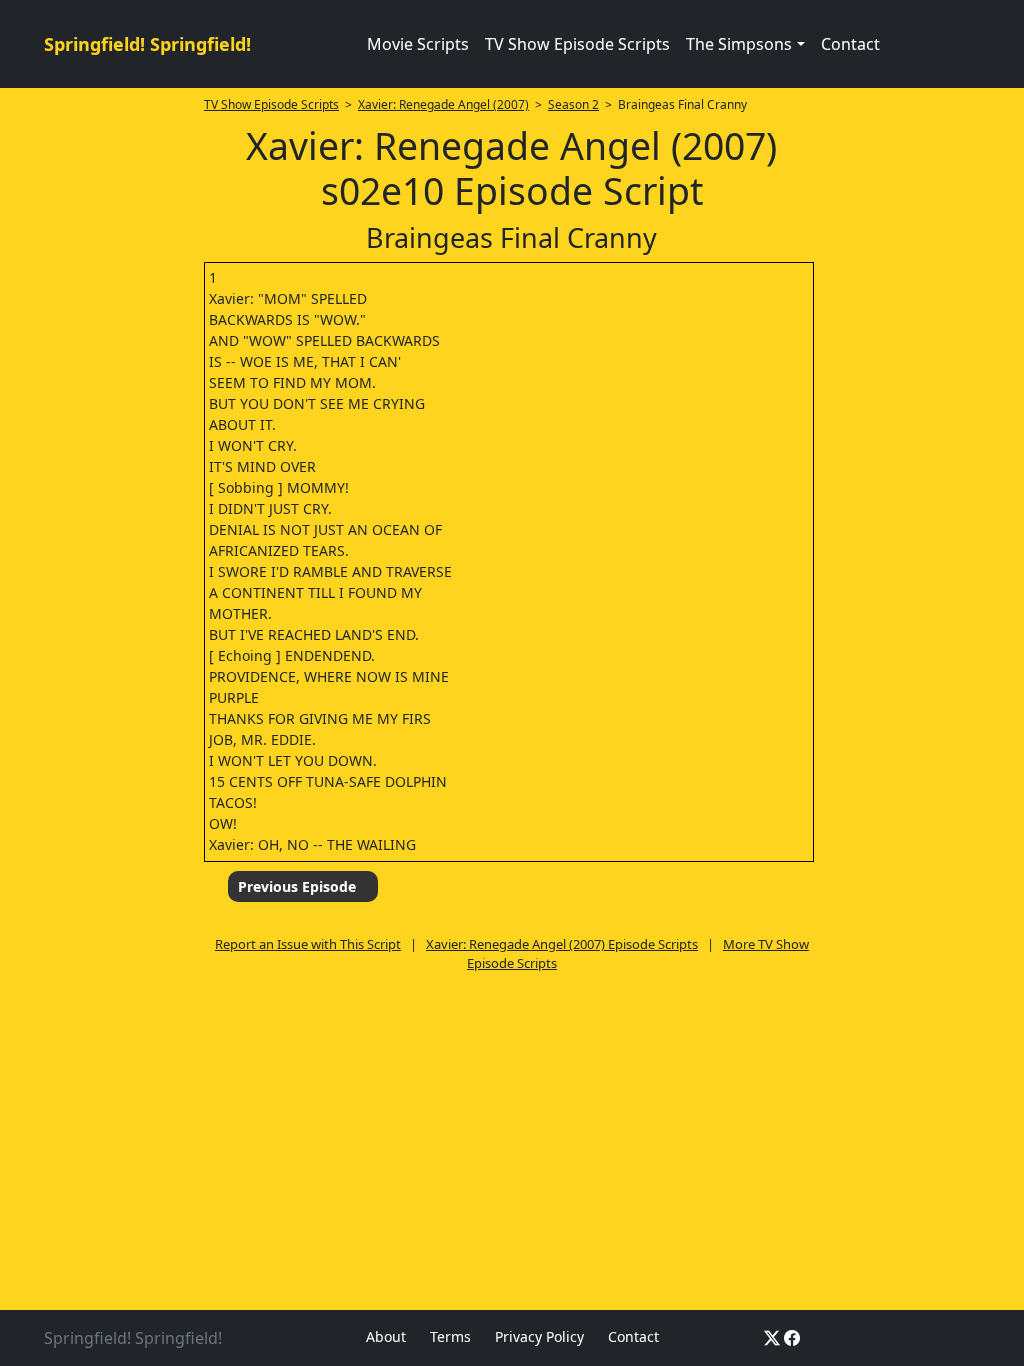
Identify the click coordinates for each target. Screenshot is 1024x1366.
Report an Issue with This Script (308, 944)
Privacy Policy (539, 1336)
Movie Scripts (418, 44)
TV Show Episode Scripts (577, 44)
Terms (450, 1336)
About (386, 1336)
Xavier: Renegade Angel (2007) (443, 104)
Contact (850, 44)
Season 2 (573, 104)
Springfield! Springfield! (147, 44)
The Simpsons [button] (739, 44)
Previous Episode (297, 886)
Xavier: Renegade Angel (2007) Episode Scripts (562, 944)
